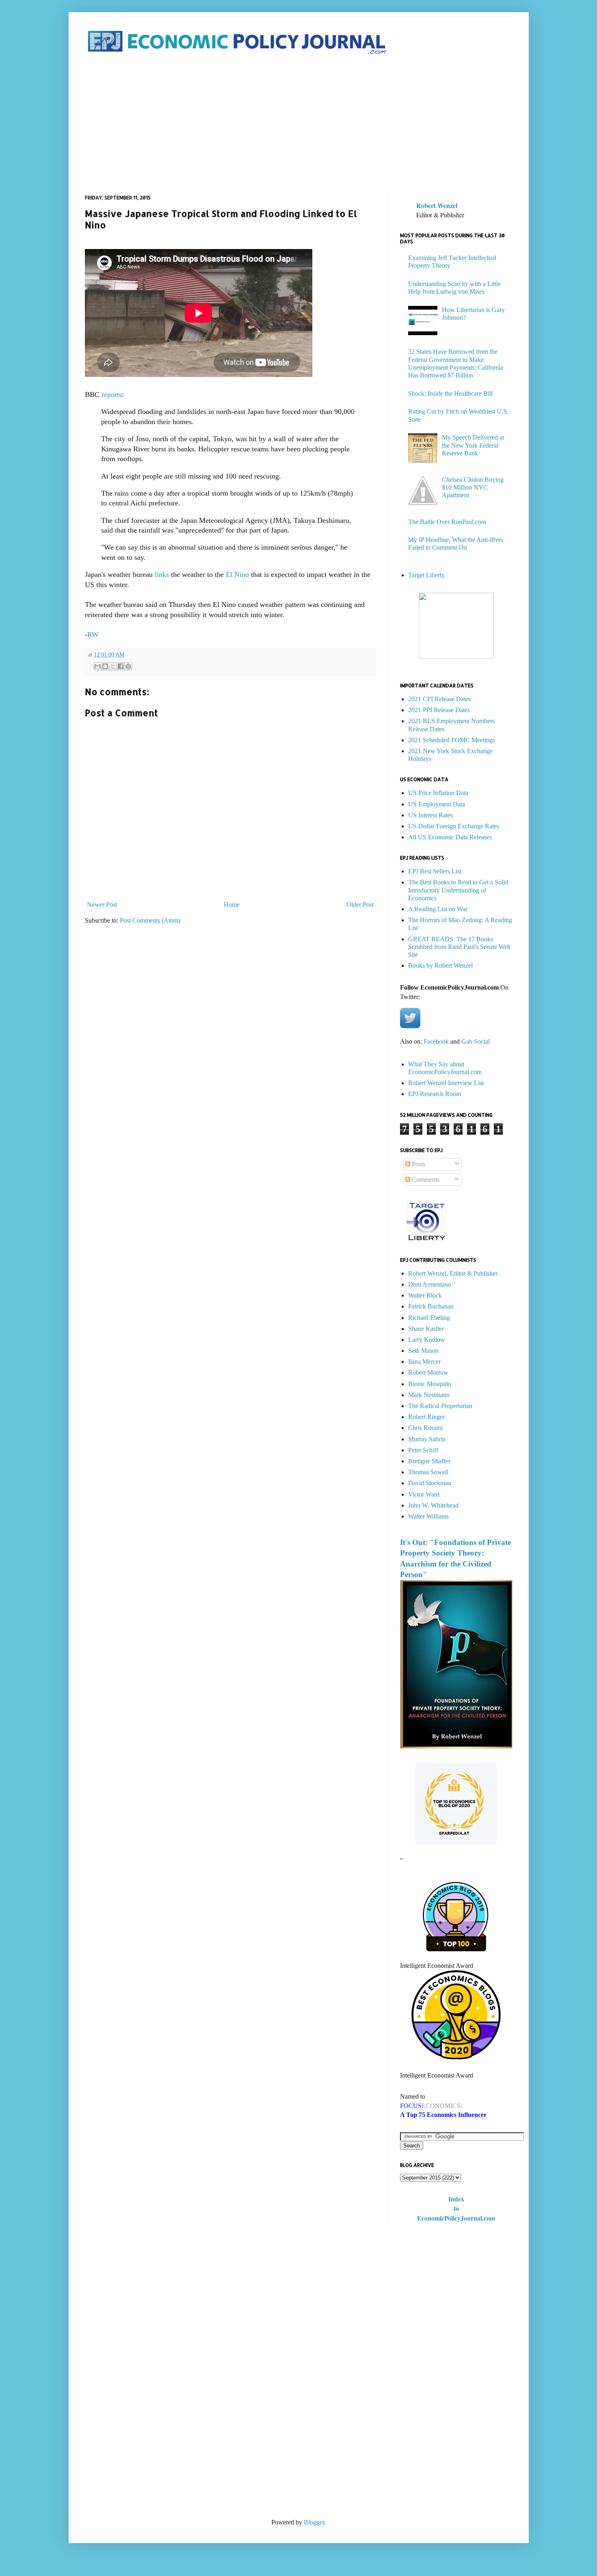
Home (232, 905)
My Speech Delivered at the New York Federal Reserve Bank (473, 445)
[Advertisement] (299, 126)
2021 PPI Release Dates (439, 710)
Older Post (360, 905)
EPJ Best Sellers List (435, 871)
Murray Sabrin (427, 1439)
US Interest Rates (430, 815)
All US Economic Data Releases (450, 837)
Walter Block (425, 1295)
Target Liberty (426, 575)
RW (93, 635)
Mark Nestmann (429, 1395)
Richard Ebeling (429, 1318)
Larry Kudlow (427, 1340)
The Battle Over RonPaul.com (447, 522)
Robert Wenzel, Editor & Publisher (453, 1273)
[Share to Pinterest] (128, 666)
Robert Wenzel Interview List (446, 1083)
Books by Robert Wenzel (440, 965)
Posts (418, 1164)
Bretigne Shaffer (429, 1461)
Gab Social (476, 1041)
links (162, 574)
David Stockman (430, 1483)
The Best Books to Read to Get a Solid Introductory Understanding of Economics (458, 890)
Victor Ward (424, 1494)
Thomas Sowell (428, 1472)
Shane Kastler (426, 1329)
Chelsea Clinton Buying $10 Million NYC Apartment (473, 487)
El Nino (236, 574)
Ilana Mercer (424, 1362)
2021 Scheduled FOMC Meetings (452, 740)
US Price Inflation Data (438, 793)
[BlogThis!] (105, 666)
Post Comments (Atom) (150, 920)
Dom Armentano (430, 1284)
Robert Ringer (426, 1417)
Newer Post (102, 905)
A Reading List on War (438, 909)
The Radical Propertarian (440, 1406)
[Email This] (97, 666)
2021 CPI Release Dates (439, 699)
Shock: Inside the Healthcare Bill (450, 393)
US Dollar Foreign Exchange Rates (454, 826)
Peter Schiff (423, 1450)
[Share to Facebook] (121, 666)
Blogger (314, 2522)
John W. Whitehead (433, 1505)
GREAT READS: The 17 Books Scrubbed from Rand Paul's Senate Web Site (459, 947)
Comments (425, 1180)
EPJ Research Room (435, 1094)
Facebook (436, 1041)
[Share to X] (113, 666)
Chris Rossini (425, 1428)
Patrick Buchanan (431, 1306)
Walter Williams (428, 1516)
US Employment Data (437, 804)
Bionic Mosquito (430, 1384)
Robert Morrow (428, 1372)
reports (112, 394)
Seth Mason (423, 1351)
